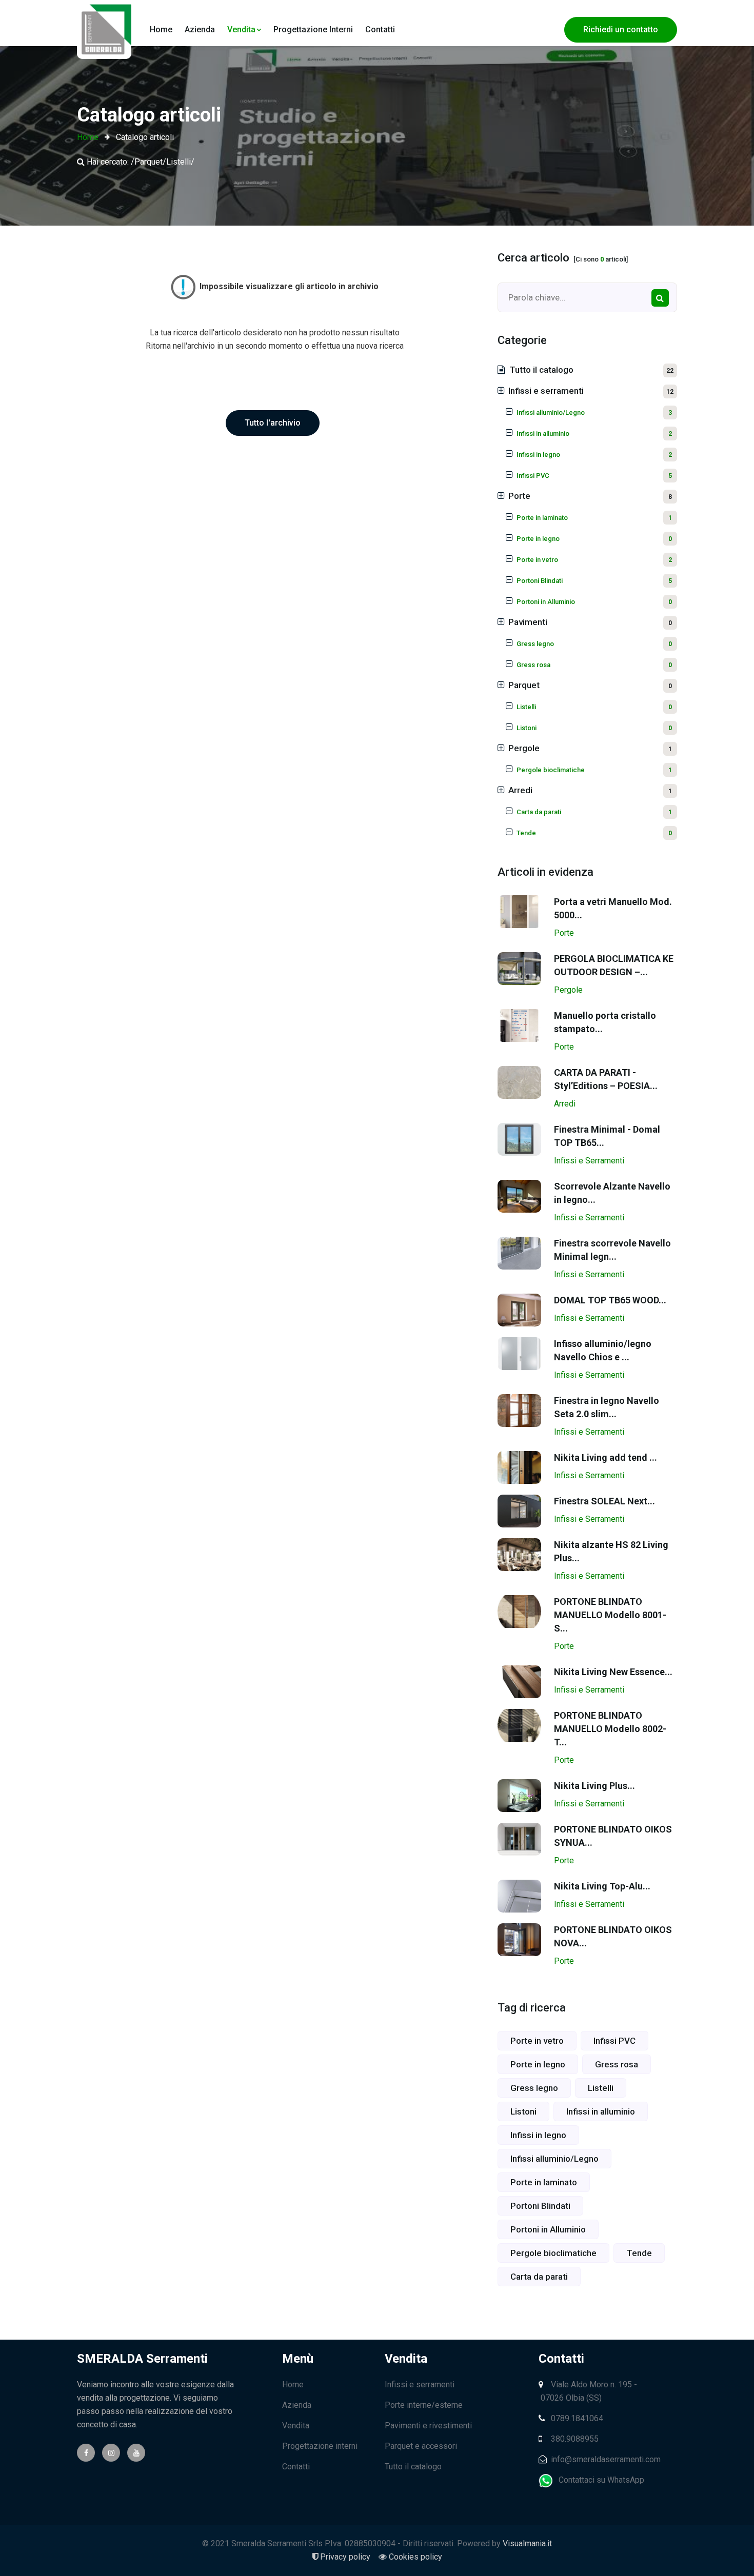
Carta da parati (539, 2277)
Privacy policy (344, 2557)
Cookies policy (415, 2557)
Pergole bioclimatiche (553, 2253)
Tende (639, 2253)
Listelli (601, 2088)
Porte (590, 496)
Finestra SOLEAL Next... (604, 1501)
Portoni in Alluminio (548, 2229)
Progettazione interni (313, 29)
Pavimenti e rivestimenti (428, 2426)
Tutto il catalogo (591, 370)
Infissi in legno (538, 2135)
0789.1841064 (576, 2418)
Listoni (523, 2111)
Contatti (380, 29)
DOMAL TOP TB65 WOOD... (610, 1300)
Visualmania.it (527, 2543)
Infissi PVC (614, 2041)
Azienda (200, 29)
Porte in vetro (537, 2041)
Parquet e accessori (421, 2446)
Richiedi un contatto (621, 29)
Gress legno (534, 2088)
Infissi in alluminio (601, 2111)
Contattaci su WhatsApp (599, 2480)
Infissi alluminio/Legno (554, 2159)
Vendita (296, 2426)
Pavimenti (590, 622)
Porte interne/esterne (424, 2405)
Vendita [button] (241, 29)
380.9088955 (574, 2439)
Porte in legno (538, 2064)
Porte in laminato (544, 2182)
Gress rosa (617, 2064)
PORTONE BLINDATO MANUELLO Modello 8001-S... (610, 1615)
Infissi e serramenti (591, 391)
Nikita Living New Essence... (613, 1672)
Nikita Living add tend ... (606, 1457)
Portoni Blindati (540, 2206)
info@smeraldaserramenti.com (605, 2459)
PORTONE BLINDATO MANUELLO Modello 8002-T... (610, 1729)
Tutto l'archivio (273, 423)
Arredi (590, 790)
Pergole (590, 748)
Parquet (590, 685)
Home (161, 29)
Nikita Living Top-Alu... (602, 1886)
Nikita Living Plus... (594, 1786)
